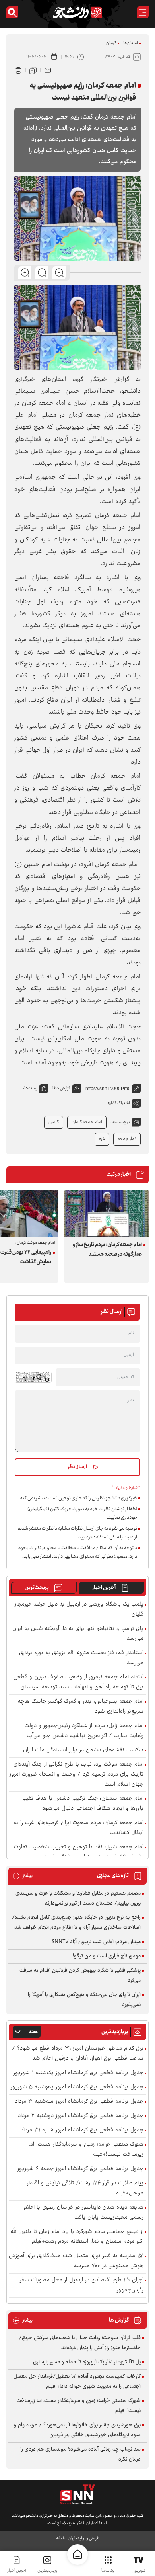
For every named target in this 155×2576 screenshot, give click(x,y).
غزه (102, 1139)
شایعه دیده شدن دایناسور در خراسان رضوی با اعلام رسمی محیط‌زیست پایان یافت (84, 2213)
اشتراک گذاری (118, 1103)
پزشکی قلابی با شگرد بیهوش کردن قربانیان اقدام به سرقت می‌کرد (80, 1976)
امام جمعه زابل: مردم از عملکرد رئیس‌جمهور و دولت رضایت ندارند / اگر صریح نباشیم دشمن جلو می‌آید (84, 1731)
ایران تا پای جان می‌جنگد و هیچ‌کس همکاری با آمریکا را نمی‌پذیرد (84, 2000)
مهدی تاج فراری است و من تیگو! (107, 1956)
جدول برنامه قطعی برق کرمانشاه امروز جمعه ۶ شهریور (80, 2169)
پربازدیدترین (47, 2571)
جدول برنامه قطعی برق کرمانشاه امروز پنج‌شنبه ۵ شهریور (77, 2087)
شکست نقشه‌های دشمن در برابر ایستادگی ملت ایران (83, 1750)
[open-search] (12, 12)
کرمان (111, 43)
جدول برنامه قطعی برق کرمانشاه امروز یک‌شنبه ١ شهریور (78, 2073)
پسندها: (30, 1088)
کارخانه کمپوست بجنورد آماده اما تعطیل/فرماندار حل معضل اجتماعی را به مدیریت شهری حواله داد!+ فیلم (77, 2382)
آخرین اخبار (104, 1588)
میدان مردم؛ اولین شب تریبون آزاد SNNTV (96, 1942)
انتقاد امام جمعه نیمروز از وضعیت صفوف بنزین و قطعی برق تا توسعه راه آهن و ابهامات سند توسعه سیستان (78, 1682)
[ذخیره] (33, 70)
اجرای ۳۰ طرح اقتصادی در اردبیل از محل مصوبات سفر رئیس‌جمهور (82, 2285)
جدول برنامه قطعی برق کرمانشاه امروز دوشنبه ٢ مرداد (81, 2116)
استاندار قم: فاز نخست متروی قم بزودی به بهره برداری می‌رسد (81, 1658)
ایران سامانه (66, 2538)
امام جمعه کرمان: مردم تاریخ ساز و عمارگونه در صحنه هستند (107, 1250)
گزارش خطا (61, 1088)
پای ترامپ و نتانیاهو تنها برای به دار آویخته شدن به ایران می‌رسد (78, 1634)
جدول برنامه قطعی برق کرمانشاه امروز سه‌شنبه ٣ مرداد (79, 2102)
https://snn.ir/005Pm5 (108, 1089)
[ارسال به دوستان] (48, 70)
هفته (33, 2032)
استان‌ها (131, 43)
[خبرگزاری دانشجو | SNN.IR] (77, 12)
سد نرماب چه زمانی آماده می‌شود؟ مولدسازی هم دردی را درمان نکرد (80, 2454)
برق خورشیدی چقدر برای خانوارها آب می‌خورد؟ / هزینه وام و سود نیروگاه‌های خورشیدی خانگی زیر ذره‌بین (77, 2430)
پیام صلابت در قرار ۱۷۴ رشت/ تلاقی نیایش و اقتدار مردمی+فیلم (85, 2188)
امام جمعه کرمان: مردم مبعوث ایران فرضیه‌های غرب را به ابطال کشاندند (78, 1828)
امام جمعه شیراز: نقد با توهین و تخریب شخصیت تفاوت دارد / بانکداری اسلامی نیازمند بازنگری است (79, 1852)
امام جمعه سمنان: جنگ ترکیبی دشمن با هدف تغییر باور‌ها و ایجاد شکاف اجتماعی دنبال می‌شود (83, 1804)
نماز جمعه (127, 1139)
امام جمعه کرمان (87, 1122)
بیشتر (22, 1876)
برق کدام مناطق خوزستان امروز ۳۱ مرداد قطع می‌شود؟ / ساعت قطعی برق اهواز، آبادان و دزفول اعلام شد (78, 2054)
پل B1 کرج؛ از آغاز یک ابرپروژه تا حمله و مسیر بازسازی (87, 2362)
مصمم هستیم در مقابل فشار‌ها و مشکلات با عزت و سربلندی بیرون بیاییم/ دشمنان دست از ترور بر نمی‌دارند (78, 1898)
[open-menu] (143, 12)
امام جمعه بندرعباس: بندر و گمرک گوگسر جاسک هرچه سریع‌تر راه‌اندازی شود (81, 1707)
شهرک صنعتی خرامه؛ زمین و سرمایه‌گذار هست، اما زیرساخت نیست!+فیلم (86, 2150)
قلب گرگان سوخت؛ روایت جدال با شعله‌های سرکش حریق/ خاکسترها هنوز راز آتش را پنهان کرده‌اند (80, 2343)
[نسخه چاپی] (18, 70)
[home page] (77, 2555)
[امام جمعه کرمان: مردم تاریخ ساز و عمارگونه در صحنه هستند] (107, 1213)
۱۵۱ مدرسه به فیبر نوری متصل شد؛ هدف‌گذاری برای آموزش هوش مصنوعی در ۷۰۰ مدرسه (76, 2261)
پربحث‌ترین (37, 1588)
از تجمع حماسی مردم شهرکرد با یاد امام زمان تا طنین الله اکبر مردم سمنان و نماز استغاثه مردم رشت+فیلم (77, 2237)
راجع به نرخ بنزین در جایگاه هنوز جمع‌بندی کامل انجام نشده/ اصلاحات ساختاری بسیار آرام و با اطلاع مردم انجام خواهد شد (76, 1923)
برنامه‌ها (108, 2571)
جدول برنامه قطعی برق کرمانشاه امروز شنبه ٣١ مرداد (82, 2130)
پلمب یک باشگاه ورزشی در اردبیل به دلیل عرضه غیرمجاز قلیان (79, 1610)
